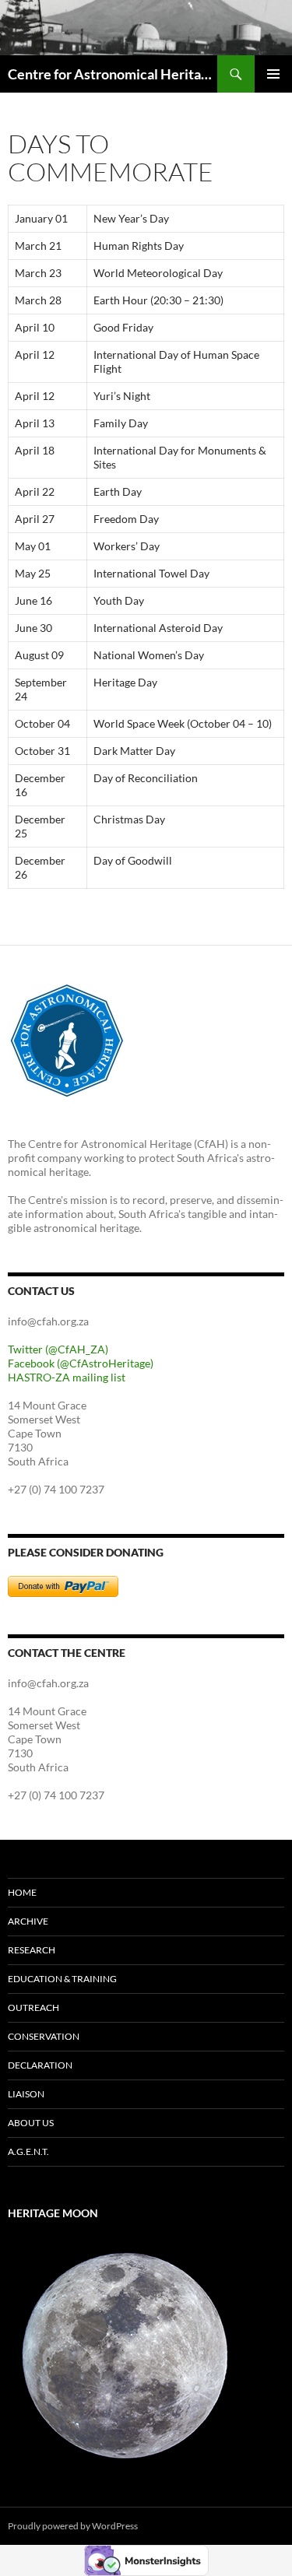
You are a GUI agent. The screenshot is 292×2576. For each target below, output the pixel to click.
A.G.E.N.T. (28, 2151)
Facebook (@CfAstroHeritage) (81, 1363)
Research (32, 1950)
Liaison (26, 2094)
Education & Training (62, 1979)
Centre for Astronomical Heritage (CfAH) (113, 74)
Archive (28, 1921)
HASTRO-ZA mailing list (67, 1377)
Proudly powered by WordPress (73, 2526)
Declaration (40, 2065)
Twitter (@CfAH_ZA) (58, 1349)
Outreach (33, 2007)
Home (22, 1892)
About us (31, 2123)
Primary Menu (273, 74)
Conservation (44, 2036)
